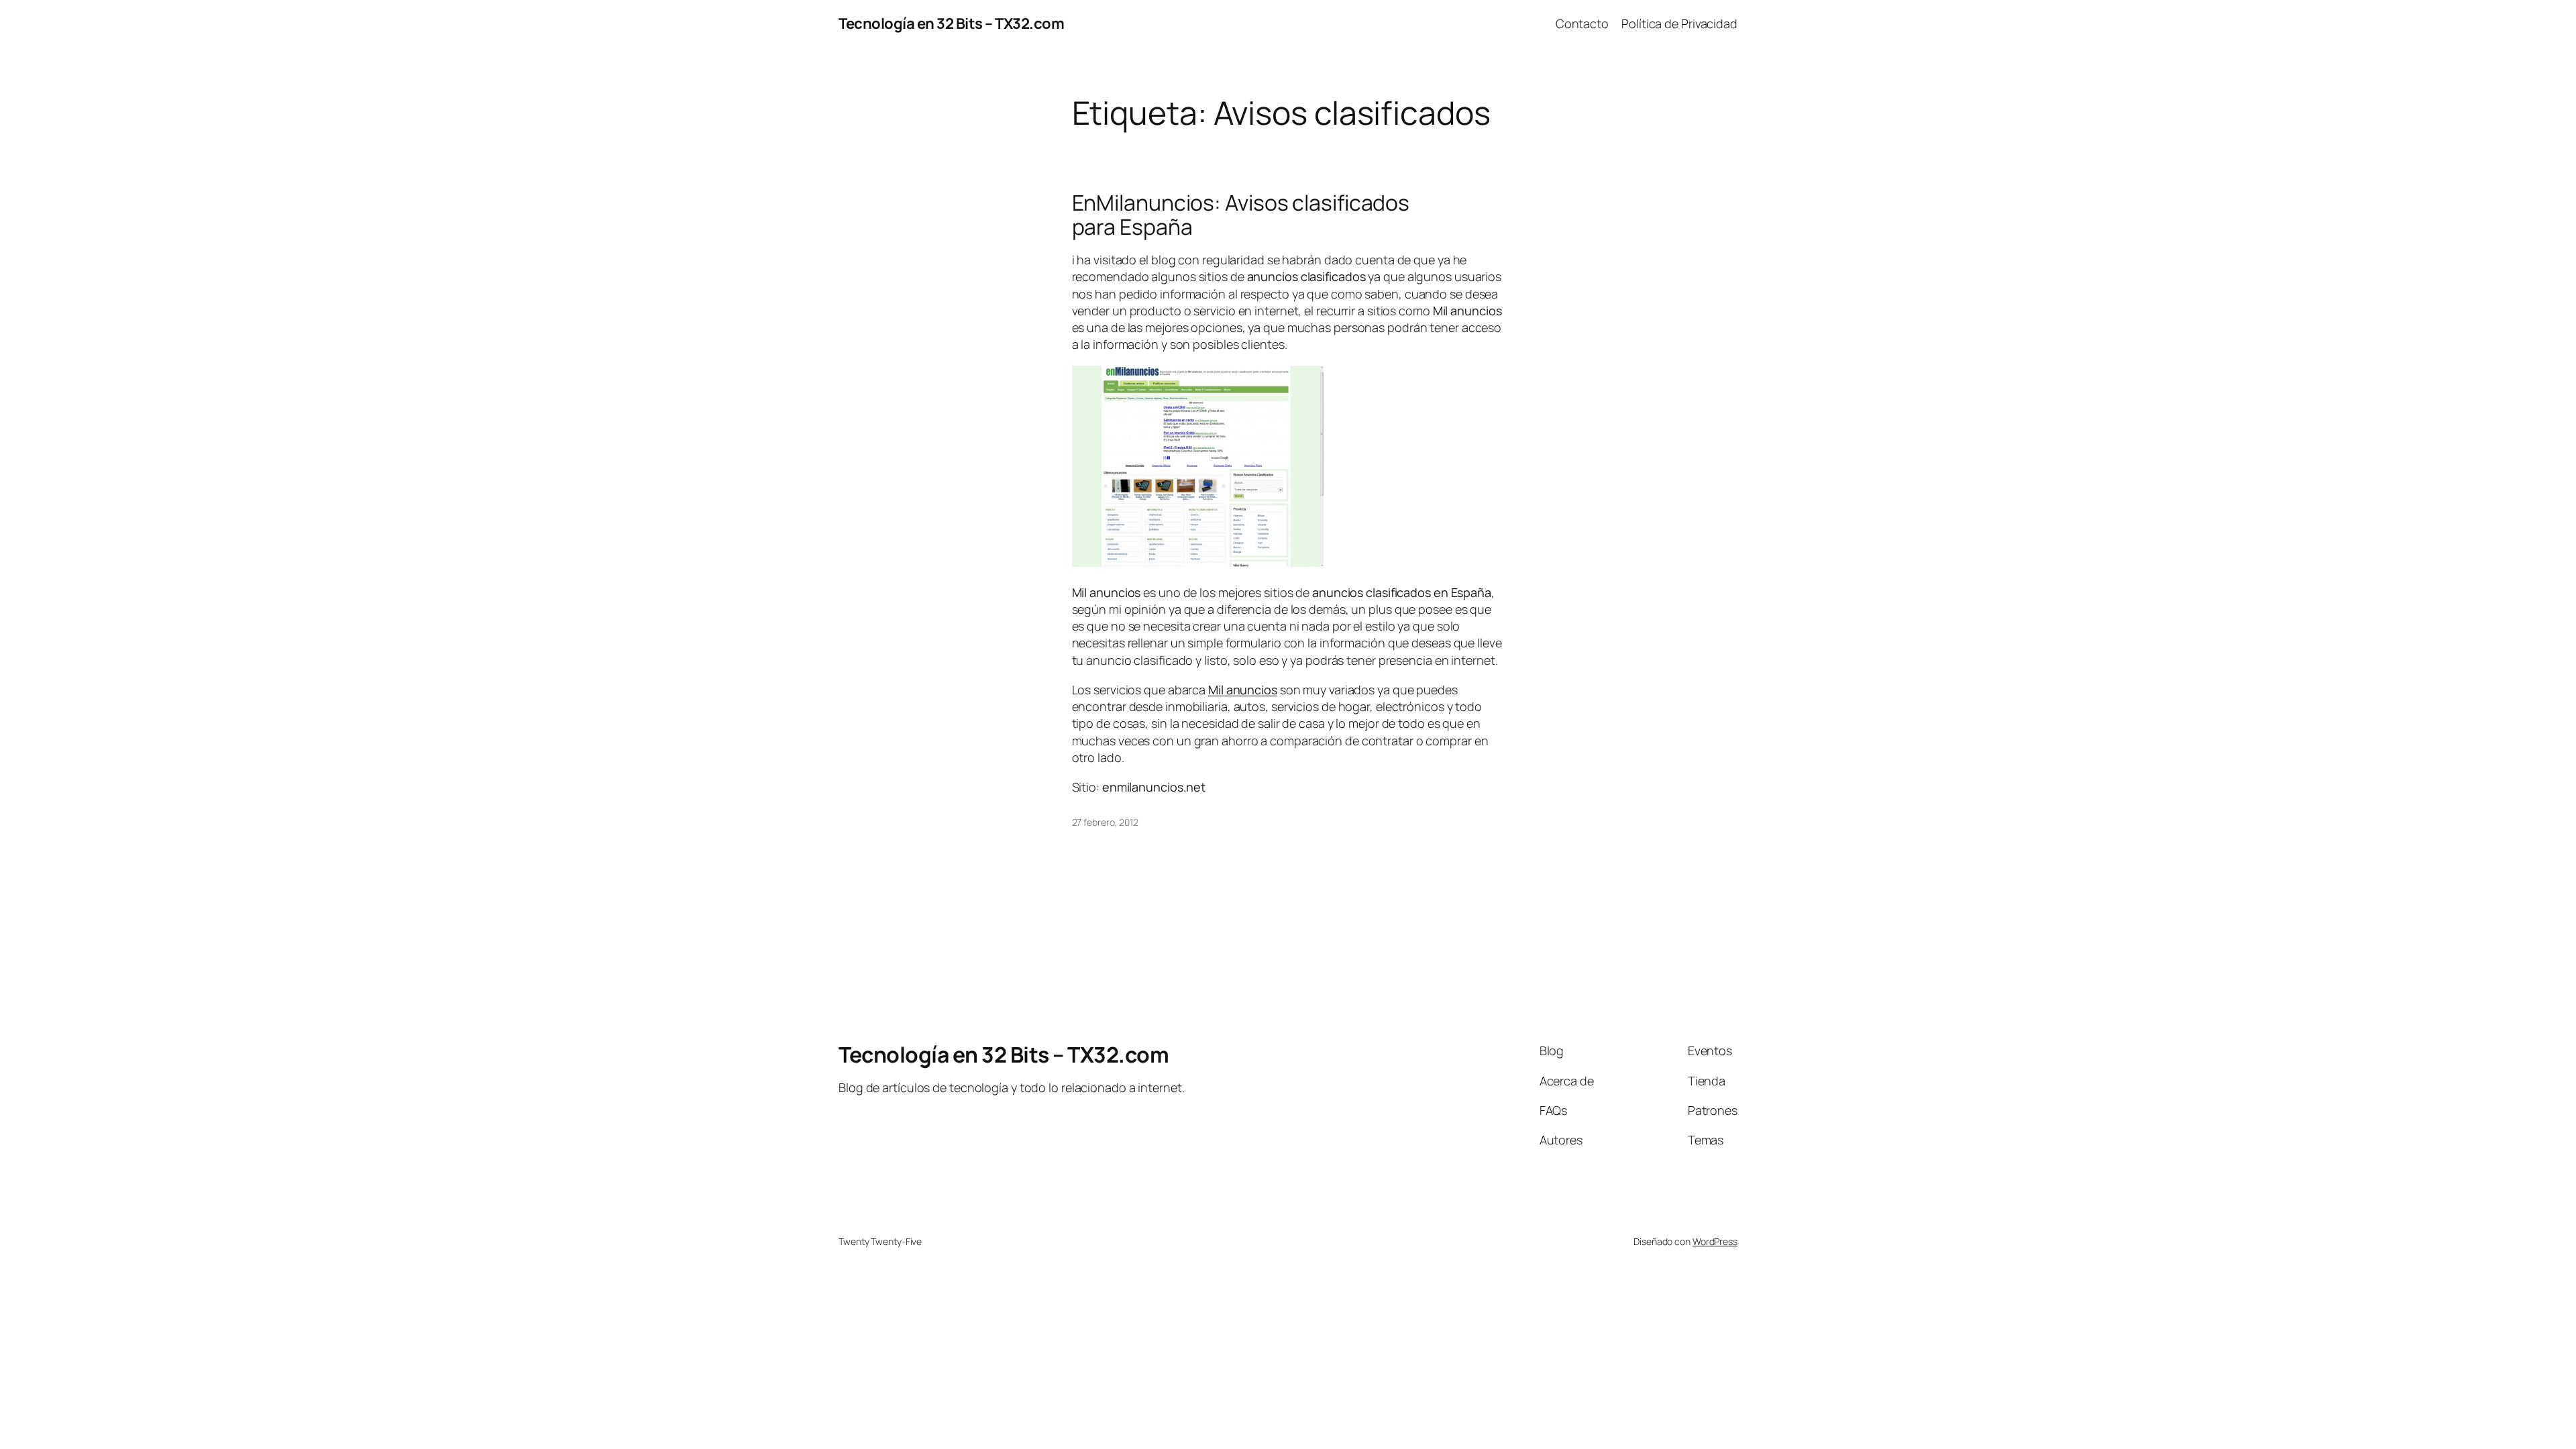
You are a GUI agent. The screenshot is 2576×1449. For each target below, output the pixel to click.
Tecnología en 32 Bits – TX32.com (951, 23)
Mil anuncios (1243, 690)
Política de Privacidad (1679, 23)
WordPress (1715, 1241)
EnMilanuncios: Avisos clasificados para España (1241, 215)
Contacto (1582, 23)
